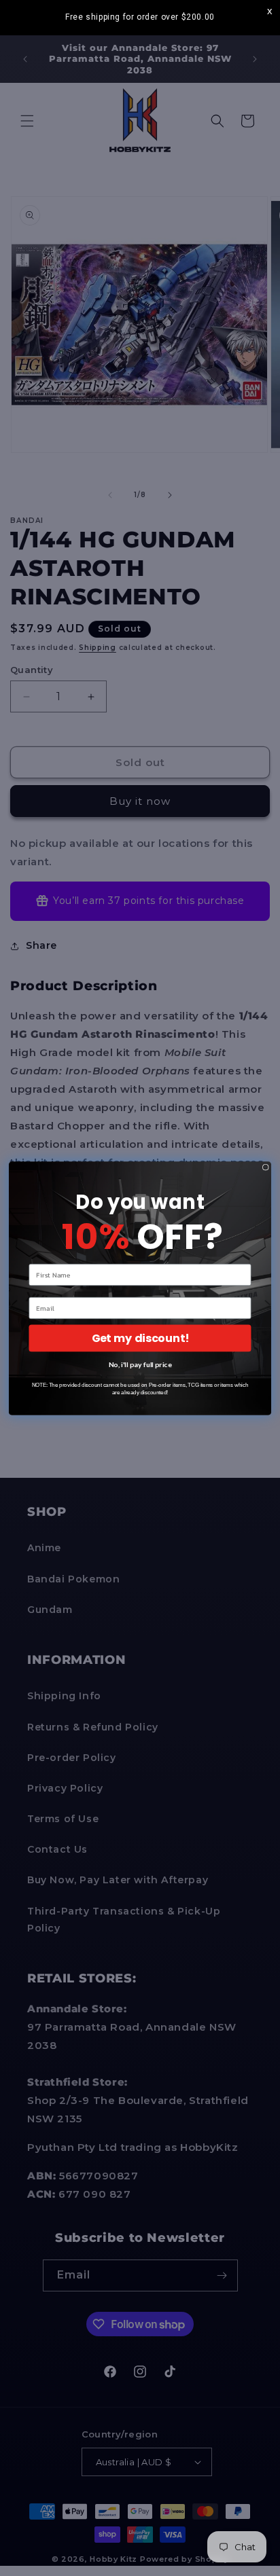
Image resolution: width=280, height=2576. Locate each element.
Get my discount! (140, 1338)
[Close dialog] (266, 1167)
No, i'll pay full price (140, 1364)
